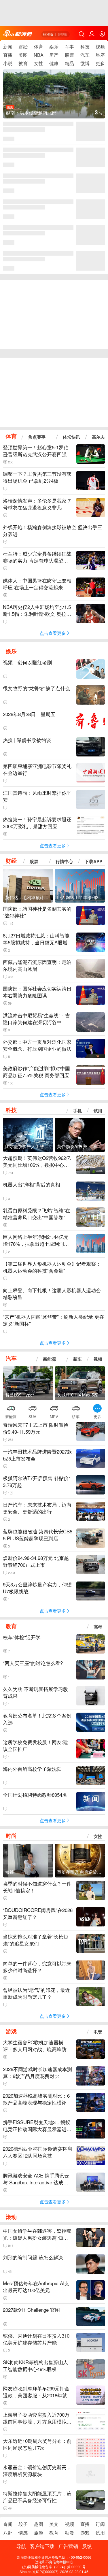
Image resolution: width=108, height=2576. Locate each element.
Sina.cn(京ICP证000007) (39, 2572)
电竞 (98, 2032)
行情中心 (64, 861)
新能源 (49, 1359)
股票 (69, 55)
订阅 (100, 2524)
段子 (23, 2524)
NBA (39, 55)
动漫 (69, 2533)
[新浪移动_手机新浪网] (18, 34)
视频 (100, 47)
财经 (23, 47)
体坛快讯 (71, 437)
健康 (54, 63)
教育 (23, 63)
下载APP (93, 861)
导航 (21, 2546)
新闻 (8, 47)
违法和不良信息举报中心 (54, 2562)
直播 (8, 55)
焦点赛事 (37, 437)
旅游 (39, 2533)
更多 (100, 63)
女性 (39, 63)
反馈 (87, 2546)
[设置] (102, 34)
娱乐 (54, 47)
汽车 (85, 55)
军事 (69, 47)
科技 (85, 47)
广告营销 (68, 2546)
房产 (54, 55)
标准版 (48, 34)
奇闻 (8, 2524)
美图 (23, 55)
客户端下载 (42, 2546)
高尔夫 (98, 437)
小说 (8, 63)
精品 (69, 63)
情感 (23, 2533)
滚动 (11, 2217)
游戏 (11, 2031)
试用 (98, 1111)
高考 (98, 1627)
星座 (100, 55)
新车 (77, 1359)
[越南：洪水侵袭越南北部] (54, 98)
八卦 (8, 2533)
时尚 (11, 1835)
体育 (39, 47)
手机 (77, 1111)
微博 (85, 63)
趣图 (39, 2524)
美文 (54, 2524)
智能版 (62, 34)
